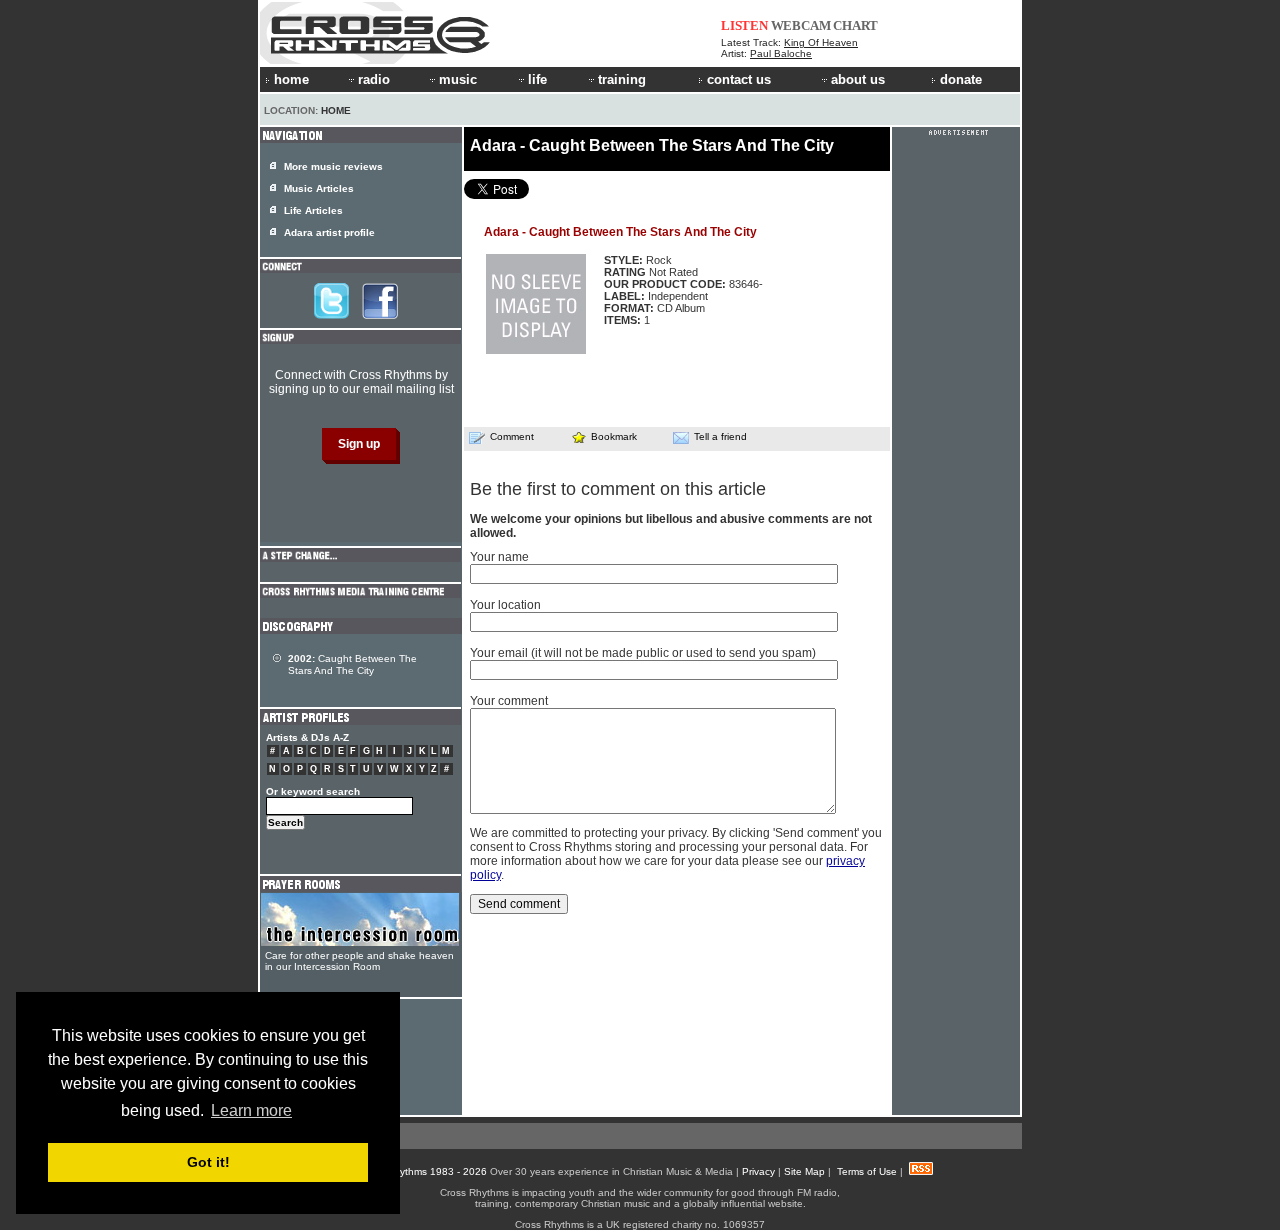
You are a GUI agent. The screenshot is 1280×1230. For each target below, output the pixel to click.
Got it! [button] (208, 1162)
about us (858, 79)
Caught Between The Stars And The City (352, 664)
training (622, 79)
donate (961, 79)
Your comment (509, 701)
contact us (739, 79)
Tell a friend (720, 436)
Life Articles (313, 210)
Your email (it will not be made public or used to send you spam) (643, 653)
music (458, 79)
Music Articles (319, 188)
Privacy (758, 1171)
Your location (505, 605)
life (537, 79)
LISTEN (744, 25)
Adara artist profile (329, 232)
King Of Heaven (821, 42)
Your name (499, 557)
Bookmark (614, 436)
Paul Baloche (781, 53)
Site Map (804, 1171)
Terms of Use (867, 1171)
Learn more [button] (251, 1110)
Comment (512, 436)
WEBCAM (801, 25)
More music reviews (333, 166)
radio (374, 79)
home (291, 79)
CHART (855, 25)
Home (336, 110)
